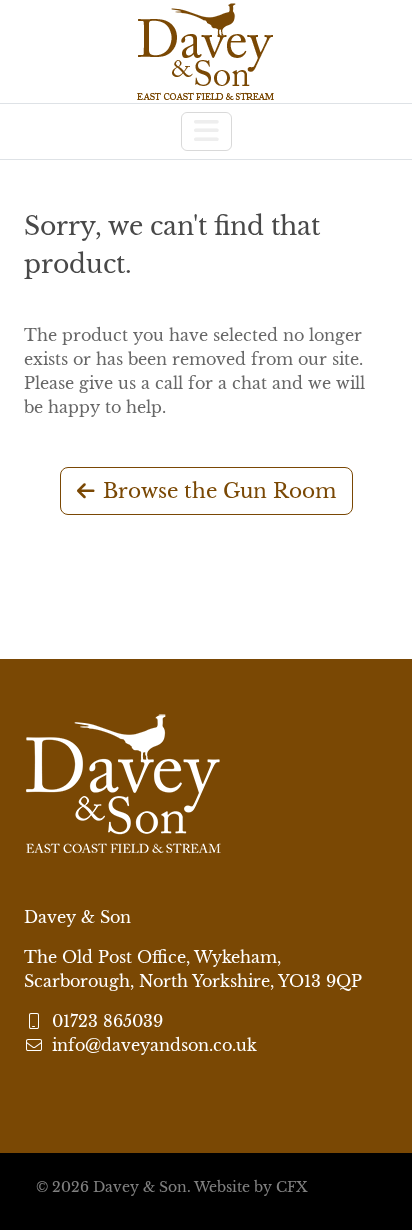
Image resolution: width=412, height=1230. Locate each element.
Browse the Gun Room (219, 491)
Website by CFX (250, 1187)
